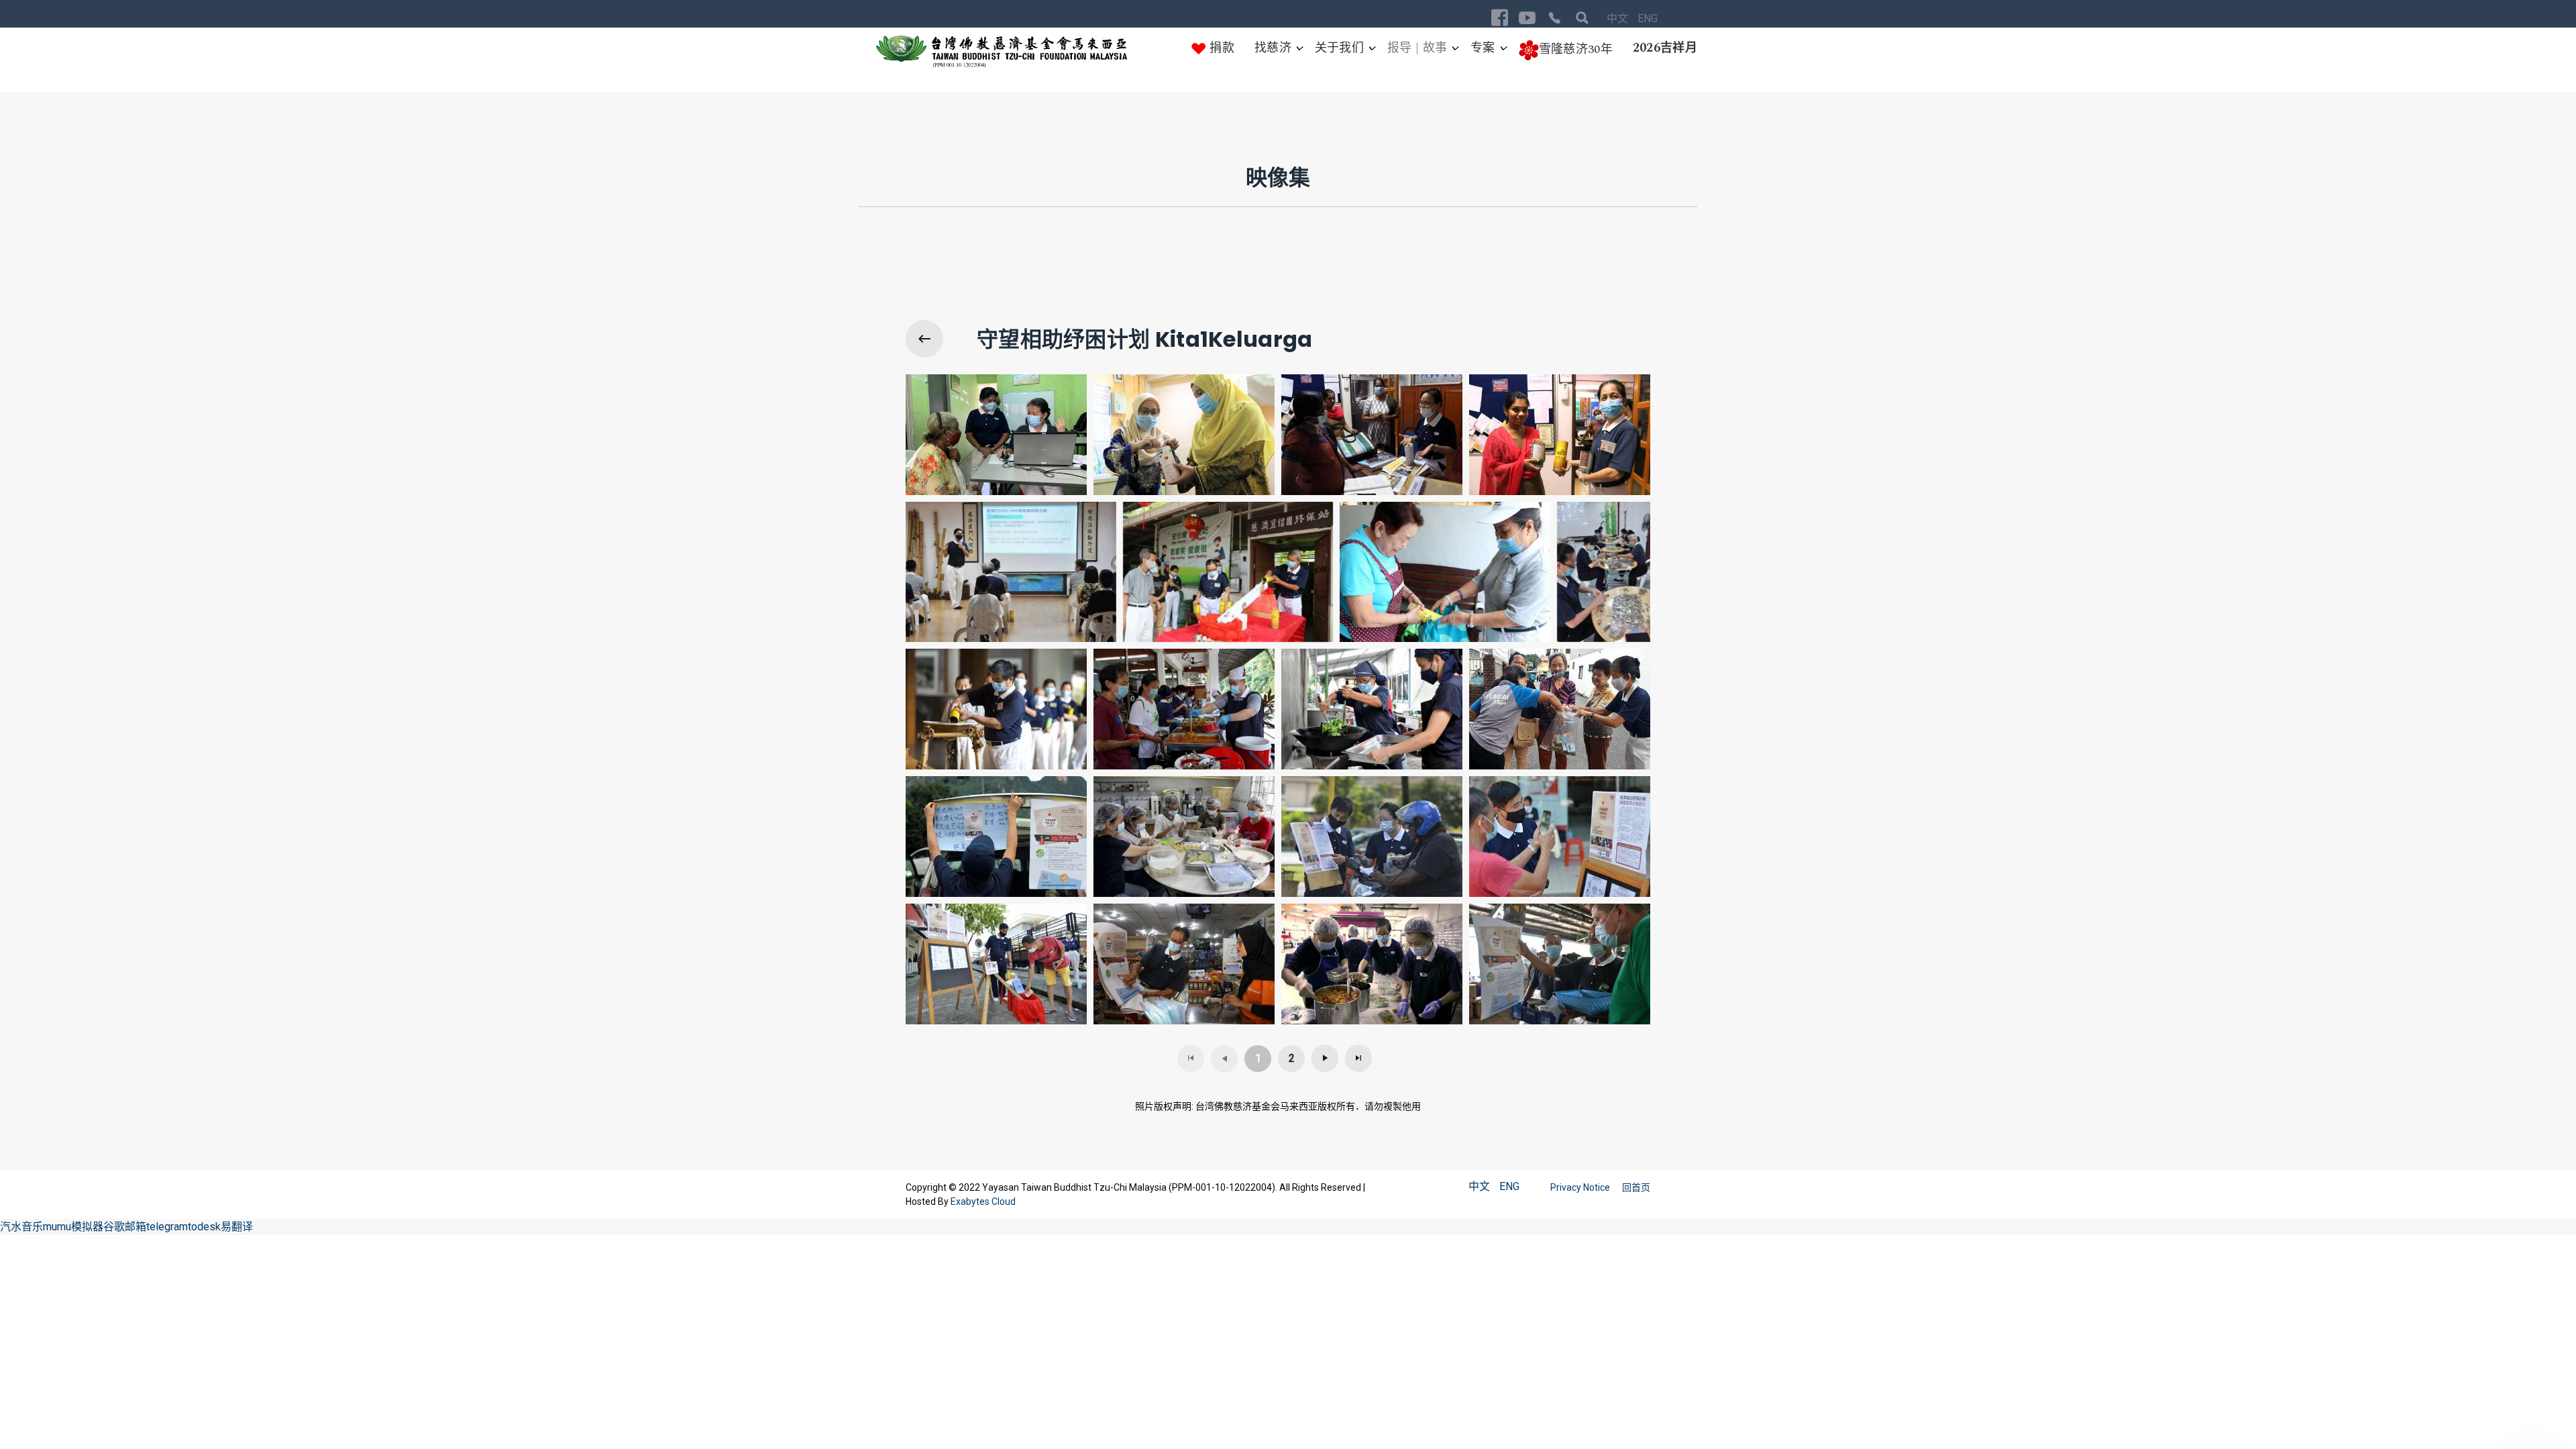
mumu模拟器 (73, 1227)
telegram (167, 1227)
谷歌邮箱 (125, 1227)
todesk (204, 1227)
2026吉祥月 (1665, 48)
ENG (1648, 18)
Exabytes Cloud (983, 1201)
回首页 (1636, 1187)
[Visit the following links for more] (1500, 18)
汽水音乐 (21, 1227)
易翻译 (237, 1227)
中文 (1619, 18)
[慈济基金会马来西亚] (1002, 52)
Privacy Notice (1581, 1187)
